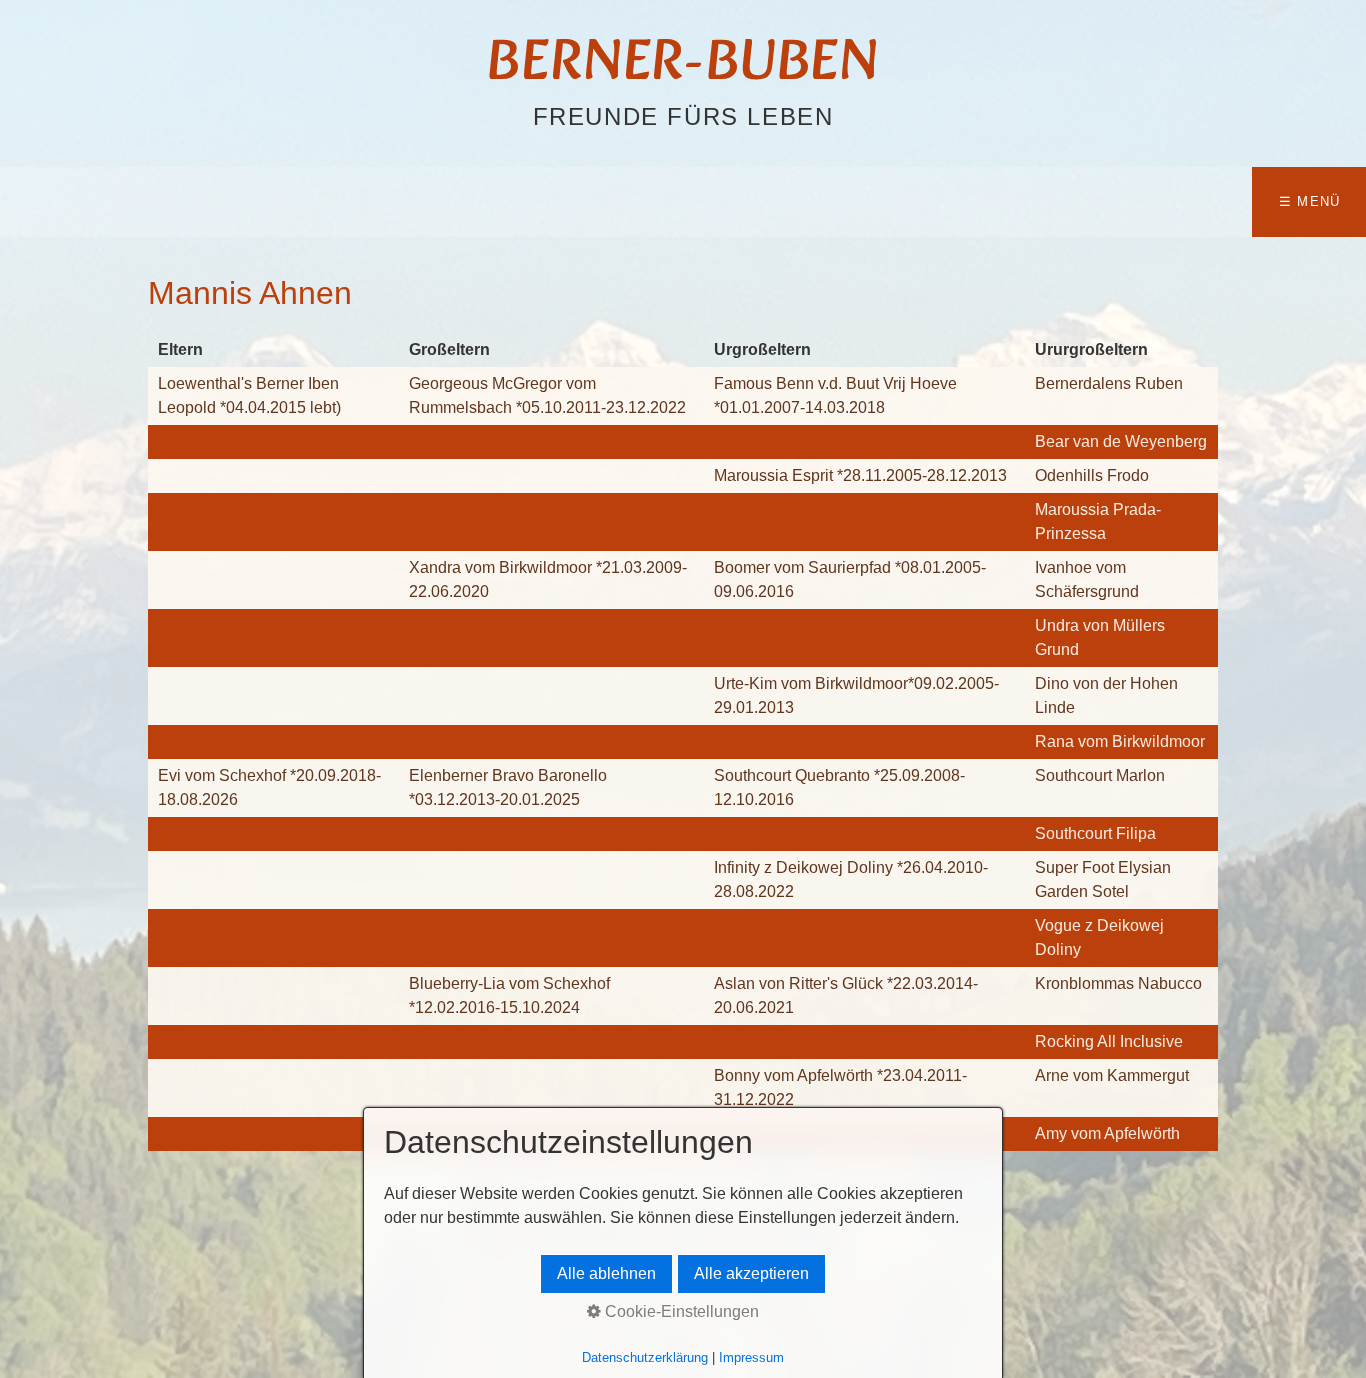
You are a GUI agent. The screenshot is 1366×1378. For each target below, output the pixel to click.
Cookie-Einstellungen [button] (680, 1311)
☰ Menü (1310, 201)
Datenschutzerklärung (645, 1357)
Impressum (751, 1357)
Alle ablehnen (606, 1273)
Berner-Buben (682, 65)
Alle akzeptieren (751, 1273)
